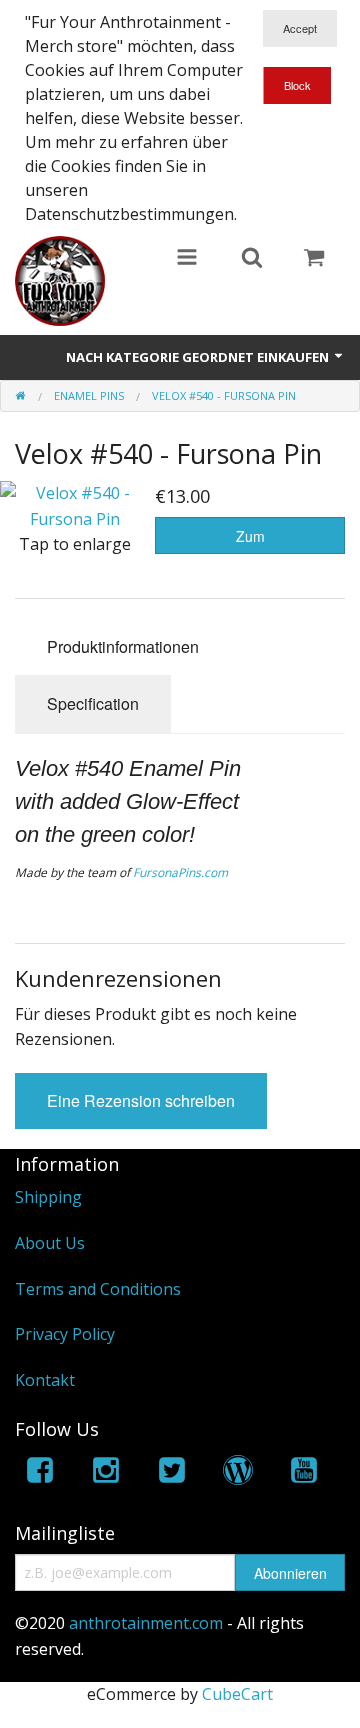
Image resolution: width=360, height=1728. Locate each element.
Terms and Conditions (98, 1289)
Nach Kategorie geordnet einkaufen (199, 357)
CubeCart (237, 1694)
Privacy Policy (65, 1334)
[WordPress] (238, 1473)
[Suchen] (252, 259)
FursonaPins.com (180, 872)
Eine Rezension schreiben (141, 1100)
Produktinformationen (123, 646)
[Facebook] (40, 1473)
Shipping (48, 1197)
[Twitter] (172, 1473)
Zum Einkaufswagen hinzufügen (250, 540)
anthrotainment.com (146, 1623)
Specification (93, 703)
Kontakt (45, 1380)
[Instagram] (106, 1473)
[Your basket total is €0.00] (314, 259)
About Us (50, 1243)
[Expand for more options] (187, 259)
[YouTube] (304, 1473)
